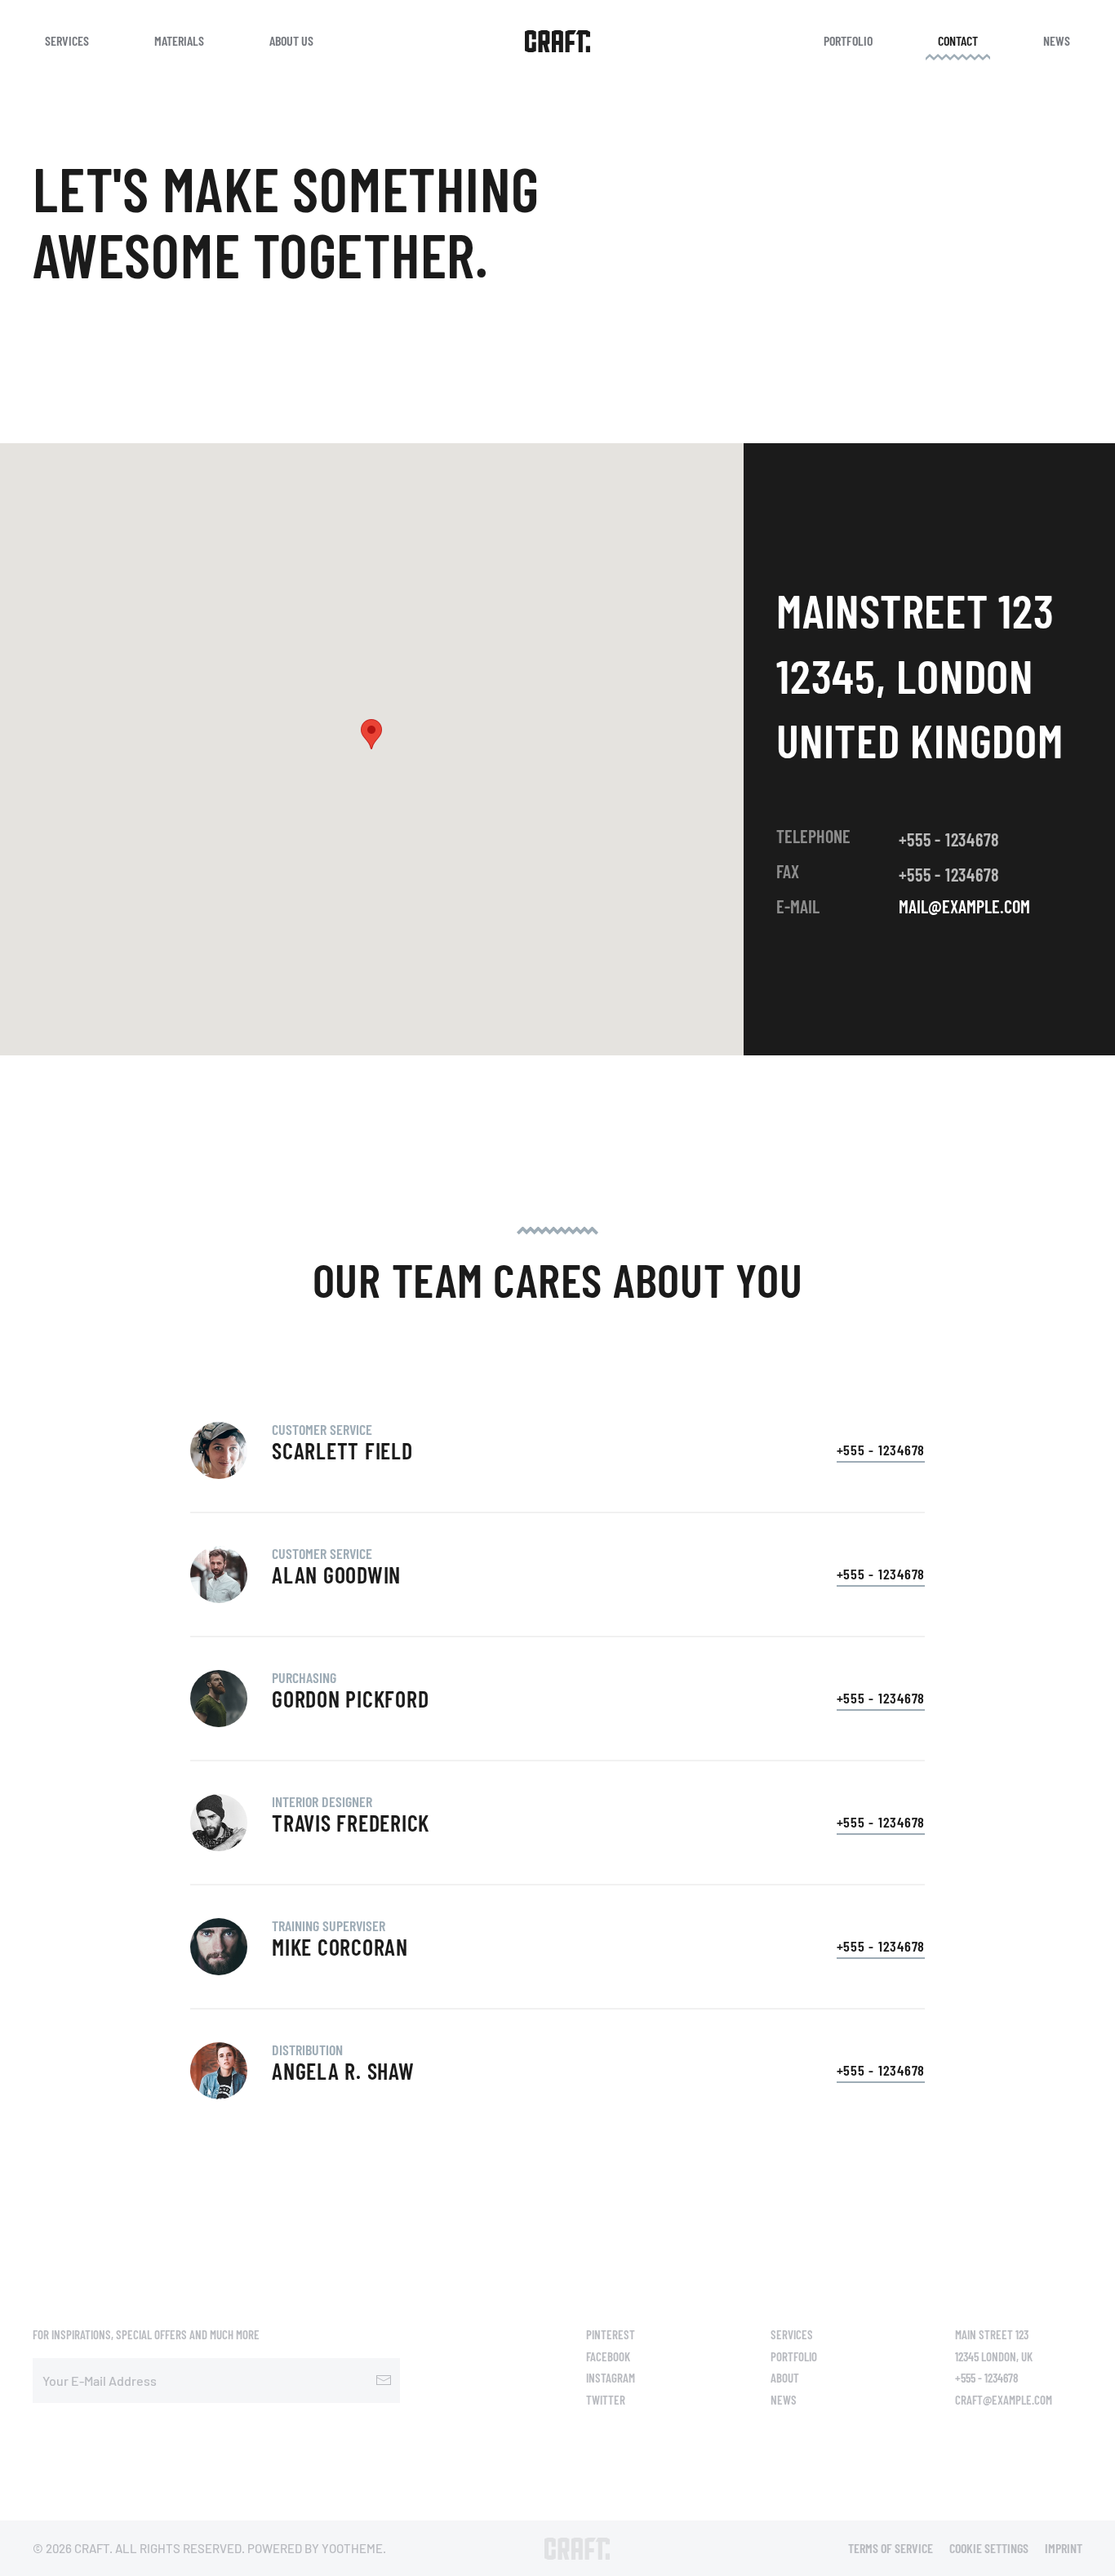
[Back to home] (557, 41)
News (1057, 40)
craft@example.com (1004, 2400)
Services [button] (67, 40)
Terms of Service (891, 2548)
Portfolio (794, 2356)
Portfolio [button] (848, 40)
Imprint (1064, 2548)
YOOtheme (352, 2548)
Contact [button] (958, 40)
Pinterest (611, 2334)
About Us (291, 40)
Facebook (608, 2356)
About (785, 2378)
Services (792, 2334)
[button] (371, 734)
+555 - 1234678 (950, 839)
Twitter (606, 2400)
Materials (179, 40)
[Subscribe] (384, 2381)
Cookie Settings (989, 2548)
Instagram (611, 2378)
